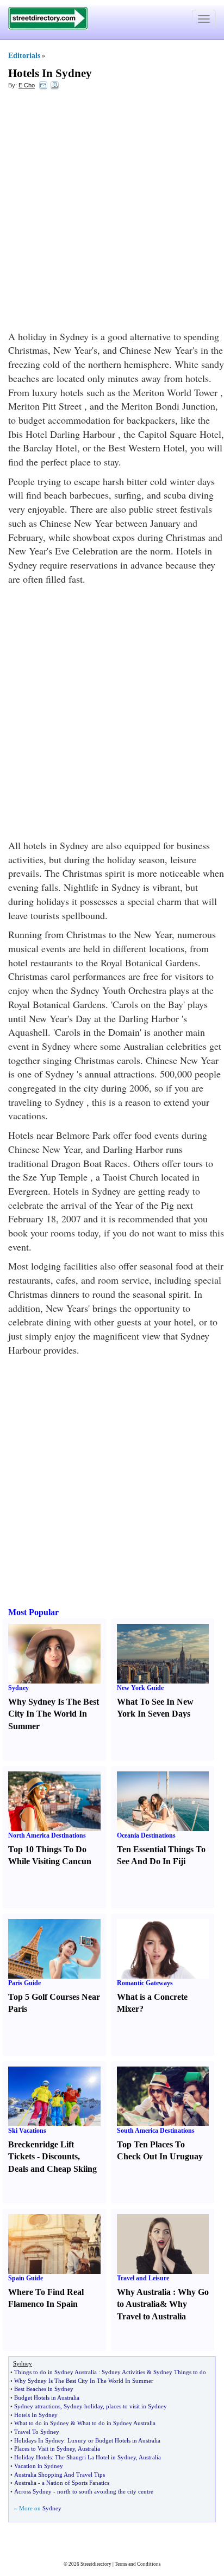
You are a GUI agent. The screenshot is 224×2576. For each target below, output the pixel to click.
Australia (89, 2449)
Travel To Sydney (37, 2432)
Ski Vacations (27, 2131)
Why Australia (144, 2292)
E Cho (27, 85)
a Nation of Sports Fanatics (76, 2483)
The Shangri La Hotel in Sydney (95, 2457)
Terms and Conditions (138, 2564)
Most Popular (33, 1612)
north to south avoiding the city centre (105, 2491)
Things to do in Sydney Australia (55, 2372)
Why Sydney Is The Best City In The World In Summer (54, 1714)
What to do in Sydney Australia (116, 2423)
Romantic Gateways (145, 1983)
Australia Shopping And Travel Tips (60, 2475)
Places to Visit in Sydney (45, 2449)
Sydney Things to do (180, 2372)
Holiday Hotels (33, 2457)
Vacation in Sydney (39, 2466)
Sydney (18, 1688)
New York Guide (140, 1688)
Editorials (24, 56)
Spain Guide (26, 2278)
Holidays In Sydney (39, 2440)
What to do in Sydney (42, 2423)
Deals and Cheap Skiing (52, 2169)
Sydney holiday (83, 2406)
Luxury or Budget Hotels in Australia (114, 2440)
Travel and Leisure (143, 2278)
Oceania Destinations (146, 1835)
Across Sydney (33, 2491)
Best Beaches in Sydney (44, 2389)
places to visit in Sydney (136, 2406)
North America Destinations (47, 1835)
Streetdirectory (96, 2564)
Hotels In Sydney (50, 73)
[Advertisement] (112, 213)
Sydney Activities (123, 2372)
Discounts (60, 2156)
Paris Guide (24, 1983)
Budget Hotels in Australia (47, 2398)
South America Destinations (156, 2131)
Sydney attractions (37, 2406)
